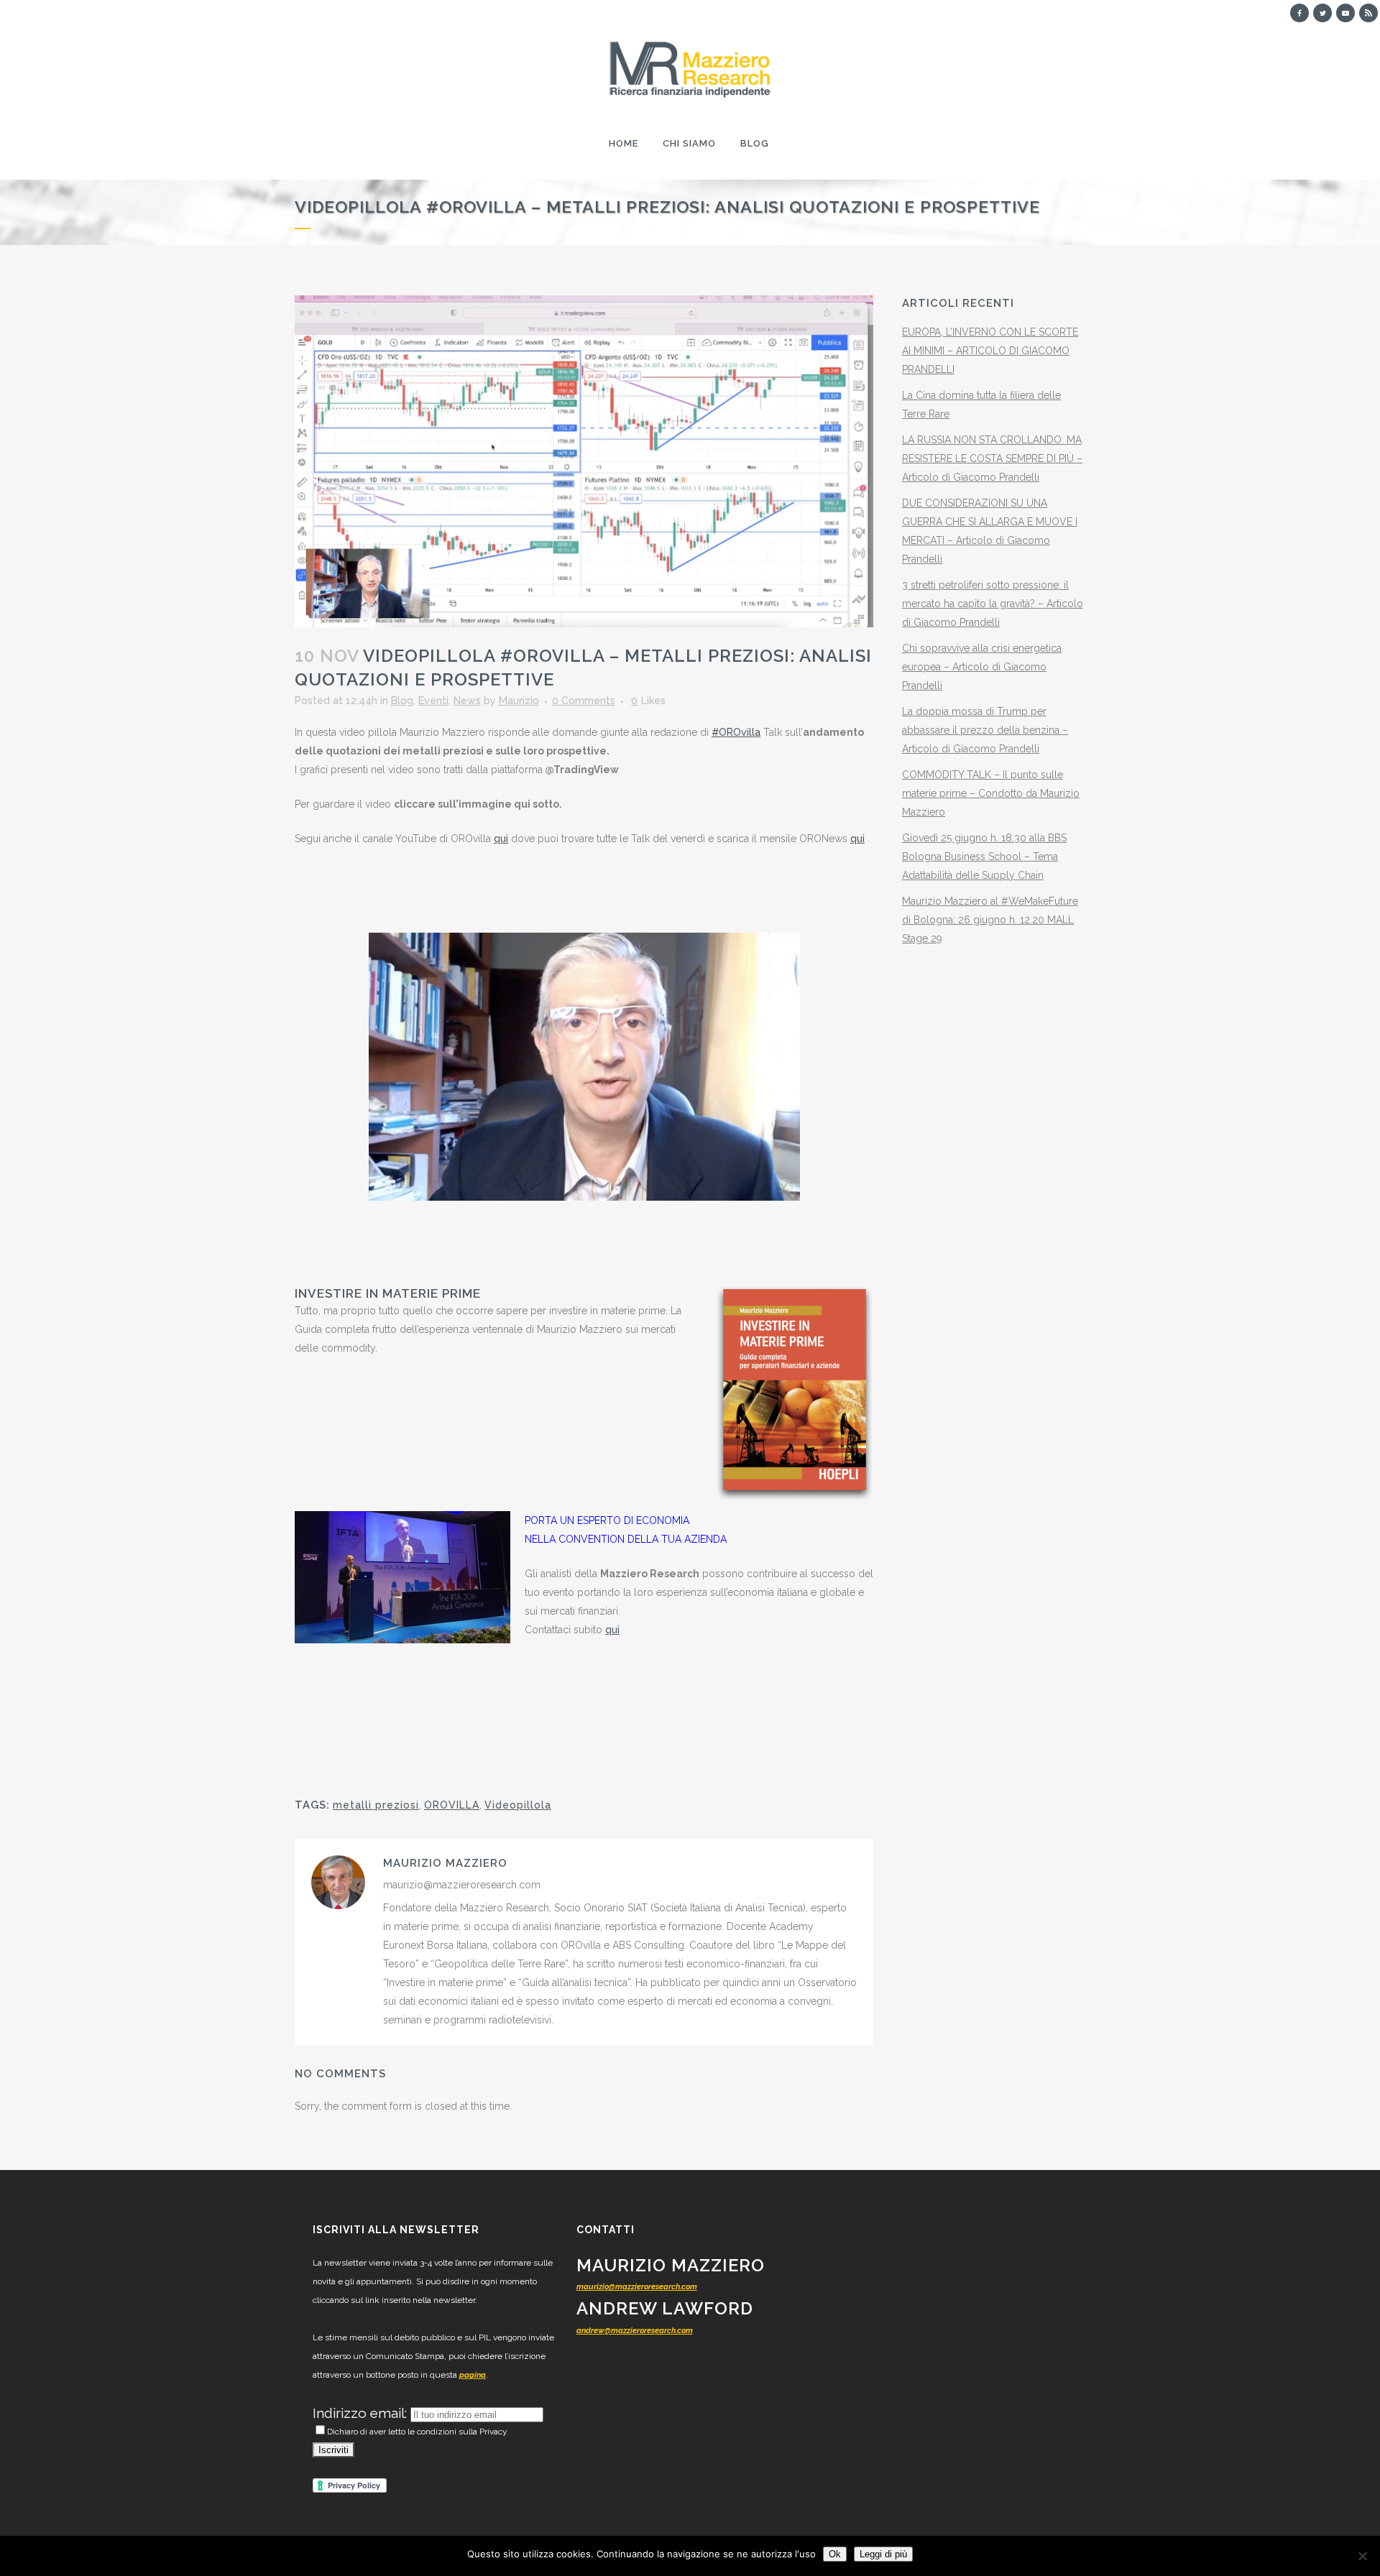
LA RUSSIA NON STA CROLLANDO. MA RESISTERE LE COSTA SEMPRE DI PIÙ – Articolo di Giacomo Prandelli (992, 458)
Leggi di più (883, 2554)
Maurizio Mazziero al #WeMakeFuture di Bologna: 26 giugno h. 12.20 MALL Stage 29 (990, 920)
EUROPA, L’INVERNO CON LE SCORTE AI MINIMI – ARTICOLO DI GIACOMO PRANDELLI (990, 351)
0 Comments (584, 701)
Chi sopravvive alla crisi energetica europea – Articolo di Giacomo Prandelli (982, 667)
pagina (473, 2375)
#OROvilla (736, 732)
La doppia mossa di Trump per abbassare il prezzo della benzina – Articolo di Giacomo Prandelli (985, 730)
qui (501, 839)
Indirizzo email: (362, 2413)
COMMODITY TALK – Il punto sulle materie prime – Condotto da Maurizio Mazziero (991, 793)
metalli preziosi (376, 1805)
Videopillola (518, 1805)
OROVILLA (452, 1805)
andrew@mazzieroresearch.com (635, 2331)
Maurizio (519, 701)
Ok (835, 2554)
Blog (402, 701)
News (467, 701)
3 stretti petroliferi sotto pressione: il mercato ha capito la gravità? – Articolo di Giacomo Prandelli (993, 604)
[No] (1362, 2556)
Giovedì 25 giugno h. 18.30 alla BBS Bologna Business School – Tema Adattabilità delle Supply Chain (984, 857)
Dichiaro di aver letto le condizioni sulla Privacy (417, 2432)
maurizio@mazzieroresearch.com (637, 2287)
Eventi (433, 701)
